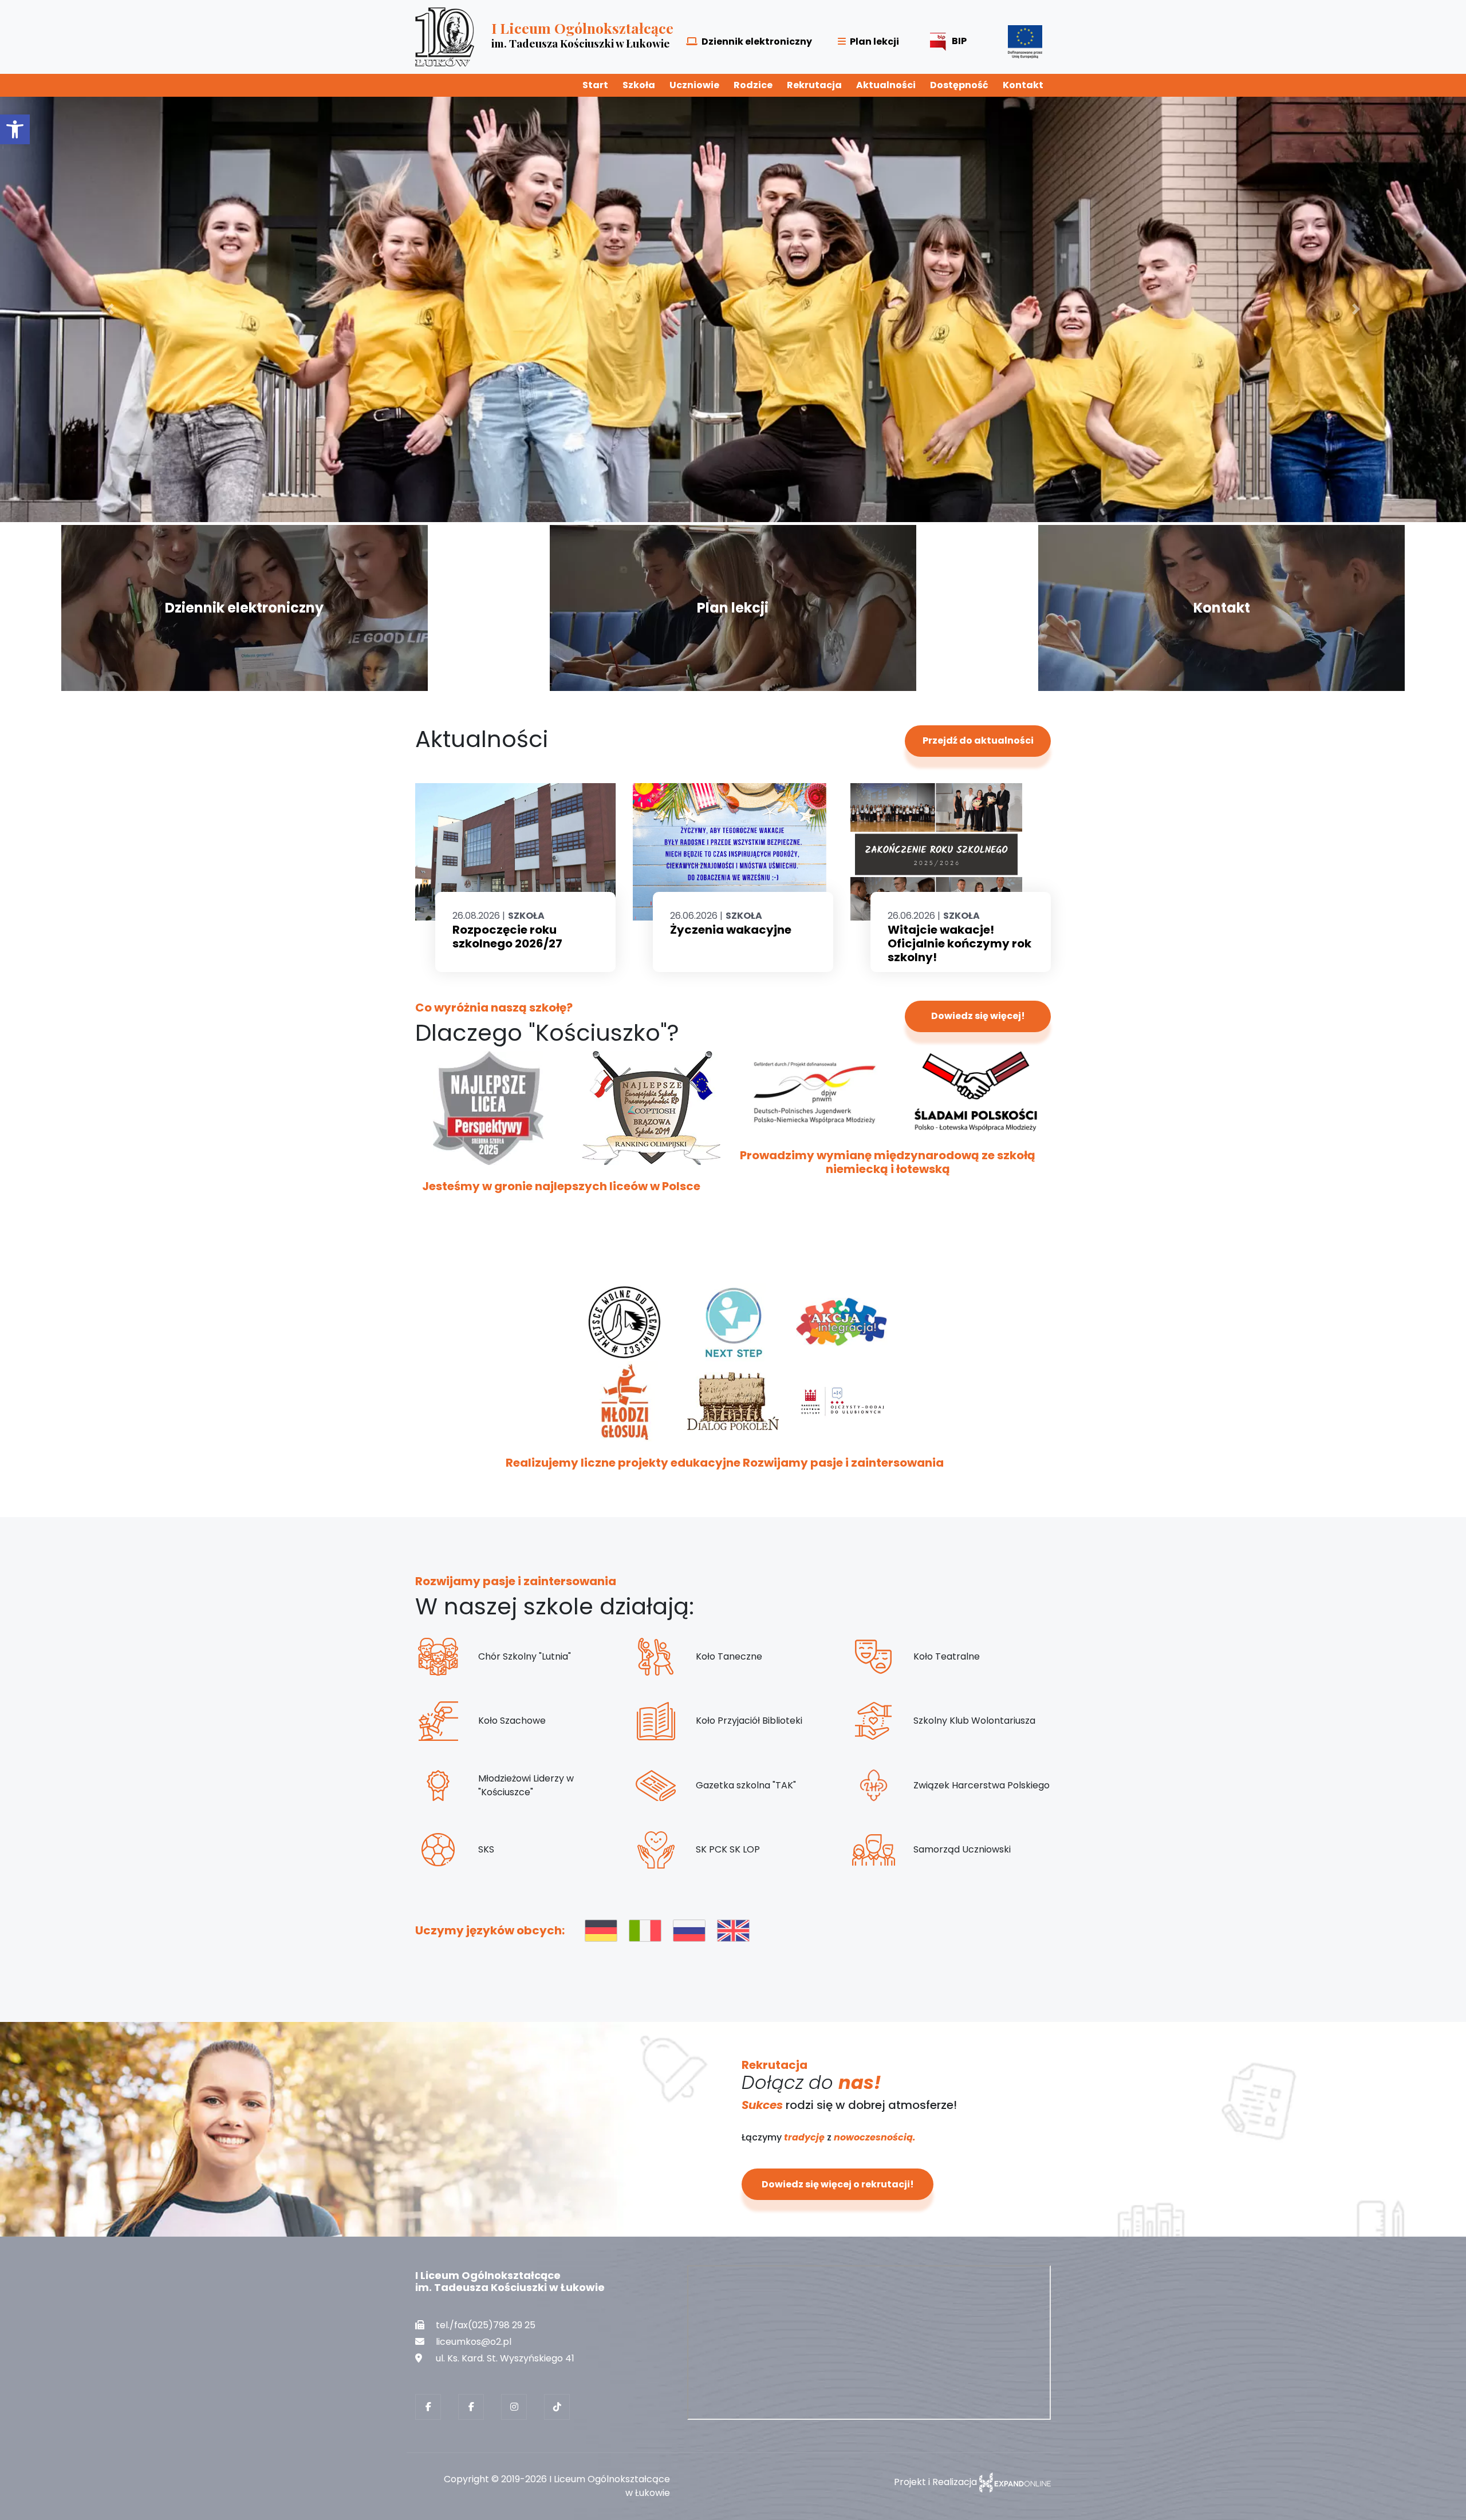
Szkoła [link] (639, 85)
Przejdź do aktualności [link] (978, 1292)
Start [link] (595, 85)
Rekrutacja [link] (814, 85)
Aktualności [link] (886, 85)
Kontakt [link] (1023, 85)
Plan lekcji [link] (874, 42)
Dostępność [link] (959, 85)
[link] (15, 129)
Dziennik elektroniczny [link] (757, 42)
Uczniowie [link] (694, 85)
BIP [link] (959, 41)
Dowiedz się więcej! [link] (978, 1568)
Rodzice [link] (753, 85)
